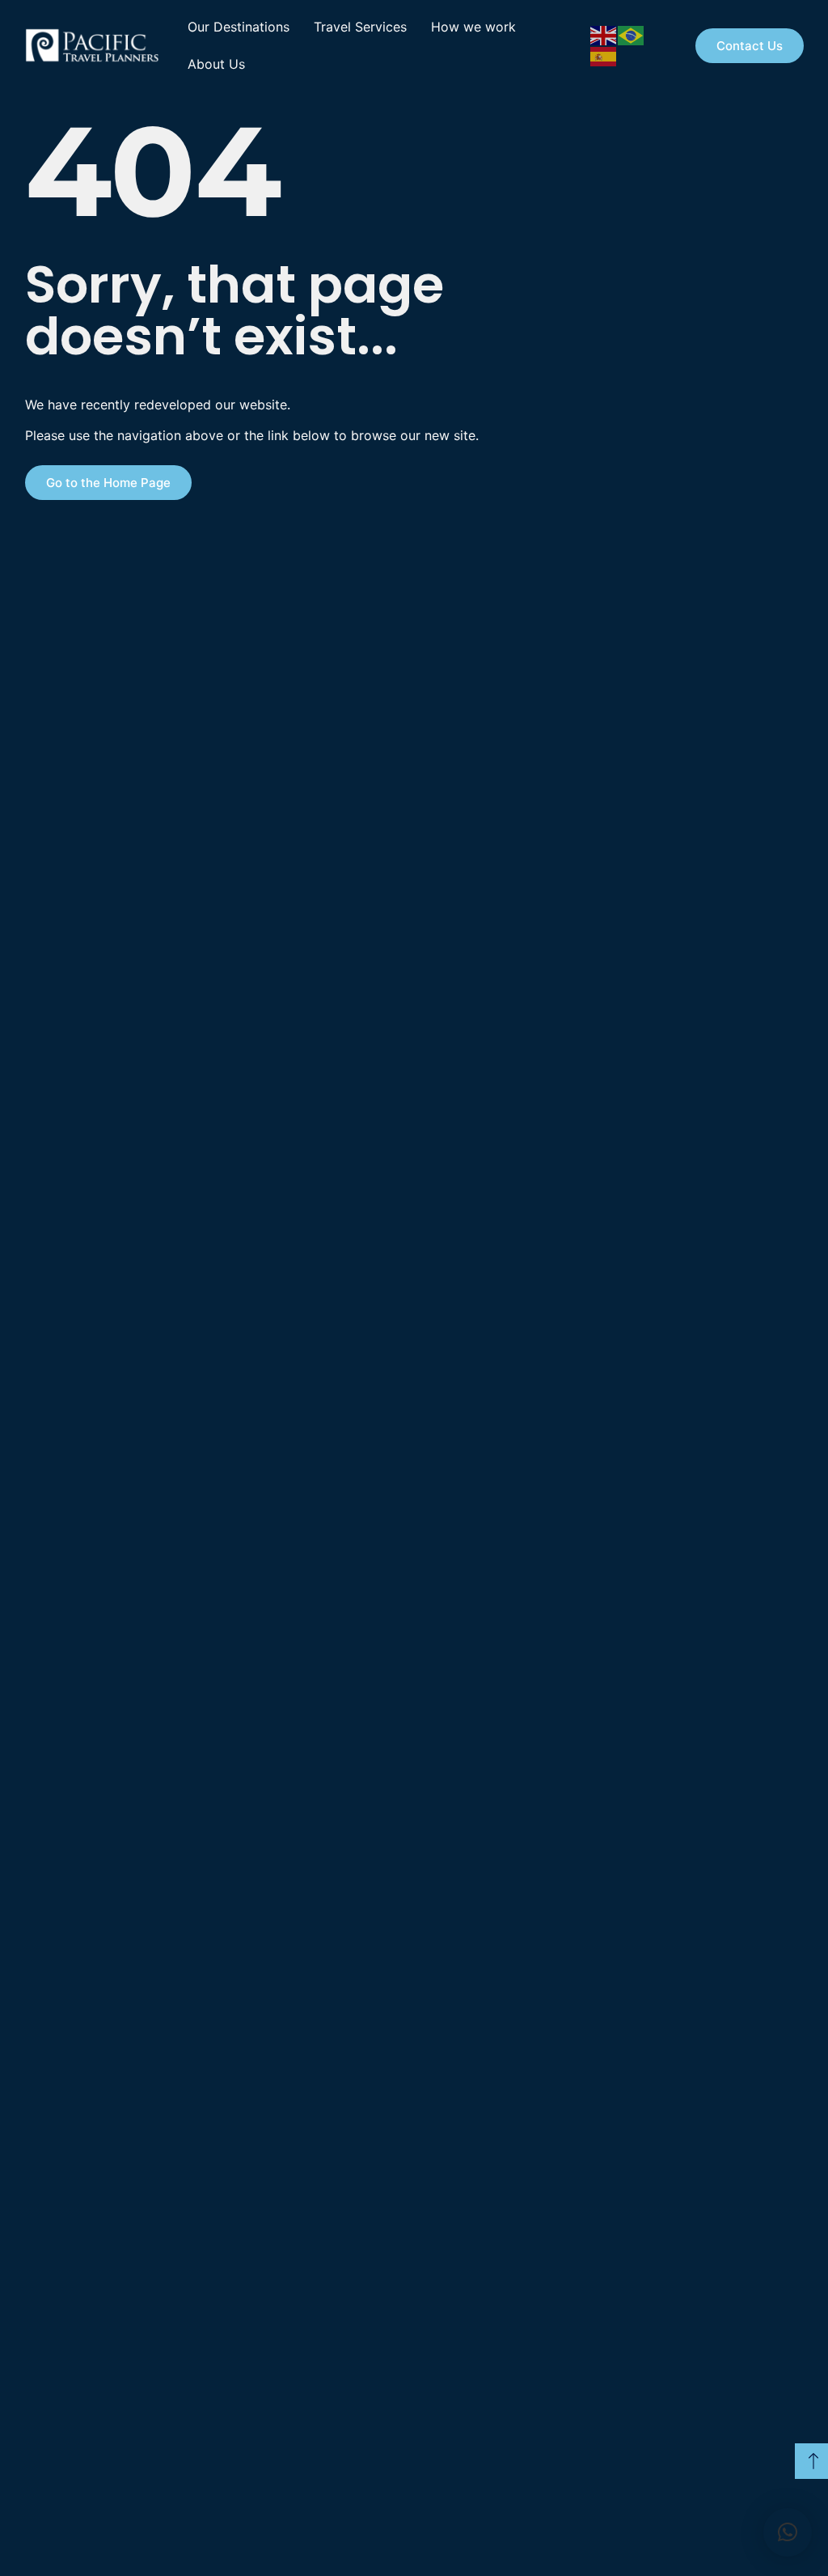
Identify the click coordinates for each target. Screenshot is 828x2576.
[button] (788, 2532)
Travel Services (360, 27)
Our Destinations (239, 27)
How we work (473, 27)
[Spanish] (604, 55)
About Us (216, 64)
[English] (604, 34)
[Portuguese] (632, 34)
